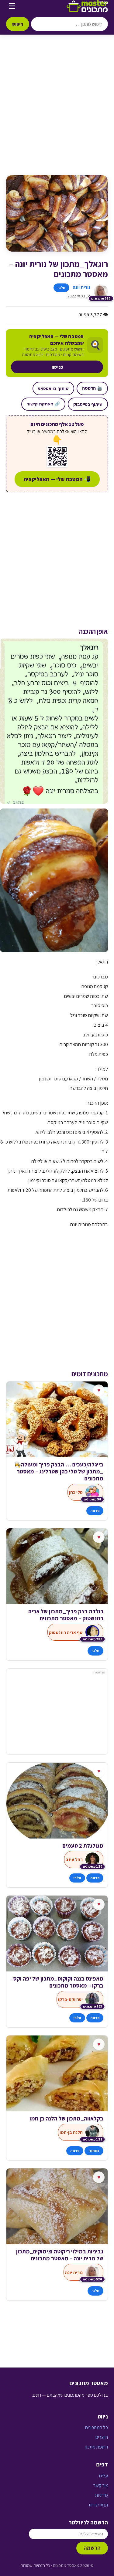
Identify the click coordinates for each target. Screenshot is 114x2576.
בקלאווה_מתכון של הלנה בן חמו (66, 2118)
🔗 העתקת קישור (43, 404)
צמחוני (94, 2151)
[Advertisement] (57, 111)
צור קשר (101, 2485)
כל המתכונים (97, 2427)
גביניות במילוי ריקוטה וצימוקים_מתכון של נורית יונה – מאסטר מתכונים (60, 2255)
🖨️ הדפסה (92, 388)
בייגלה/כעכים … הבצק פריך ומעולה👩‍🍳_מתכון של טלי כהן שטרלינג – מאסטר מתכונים (59, 1471)
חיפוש (18, 24)
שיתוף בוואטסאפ (53, 388)
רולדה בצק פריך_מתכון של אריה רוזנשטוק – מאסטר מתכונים (66, 1615)
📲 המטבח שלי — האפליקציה (57, 479)
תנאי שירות (98, 2505)
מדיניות (102, 2495)
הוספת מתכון (97, 2447)
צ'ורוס (96, 1846)
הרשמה (92, 2548)
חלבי (61, 288)
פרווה (95, 1511)
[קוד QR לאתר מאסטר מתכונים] (57, 457)
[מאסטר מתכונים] (87, 6)
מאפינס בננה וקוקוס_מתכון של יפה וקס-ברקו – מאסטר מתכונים (57, 1982)
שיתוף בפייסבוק (88, 404)
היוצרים (102, 2437)
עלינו (104, 2476)
